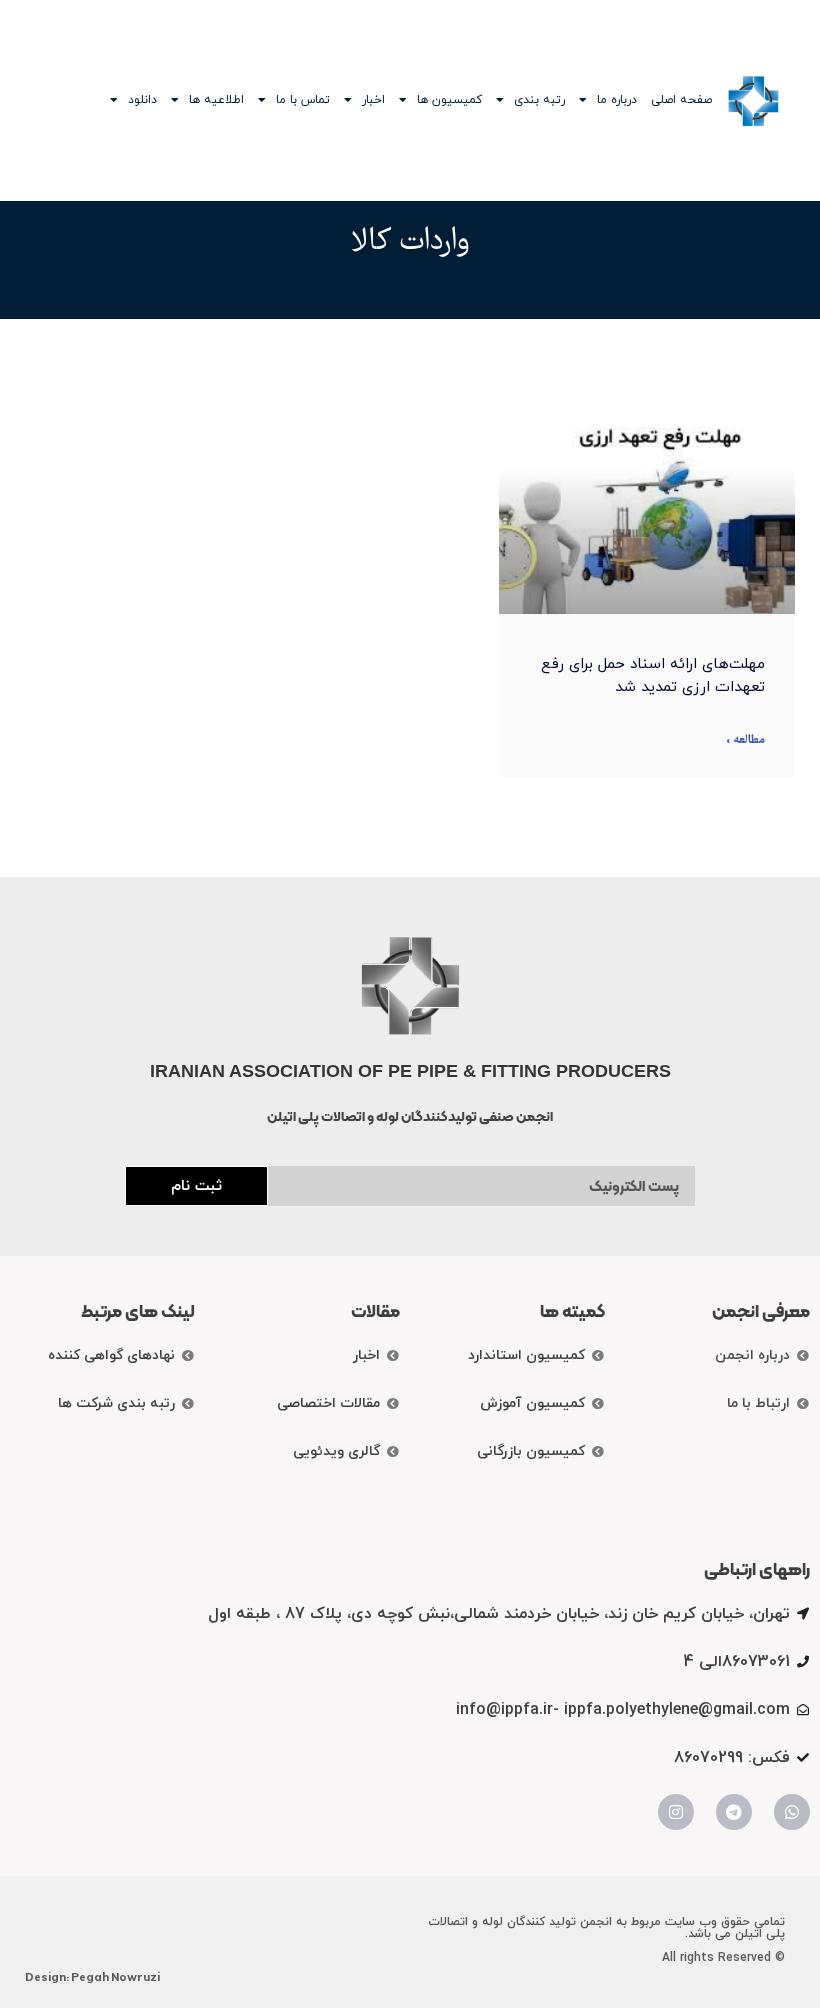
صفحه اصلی (681, 100)
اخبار (373, 100)
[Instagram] (676, 1812)
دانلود (142, 100)
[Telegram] (734, 1812)
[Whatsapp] (792, 1812)
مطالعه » (745, 740)
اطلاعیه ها (216, 100)
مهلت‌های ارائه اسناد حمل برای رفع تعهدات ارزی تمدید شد (653, 676)
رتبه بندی (539, 100)
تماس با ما (303, 100)
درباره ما (617, 100)
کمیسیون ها (449, 100)
